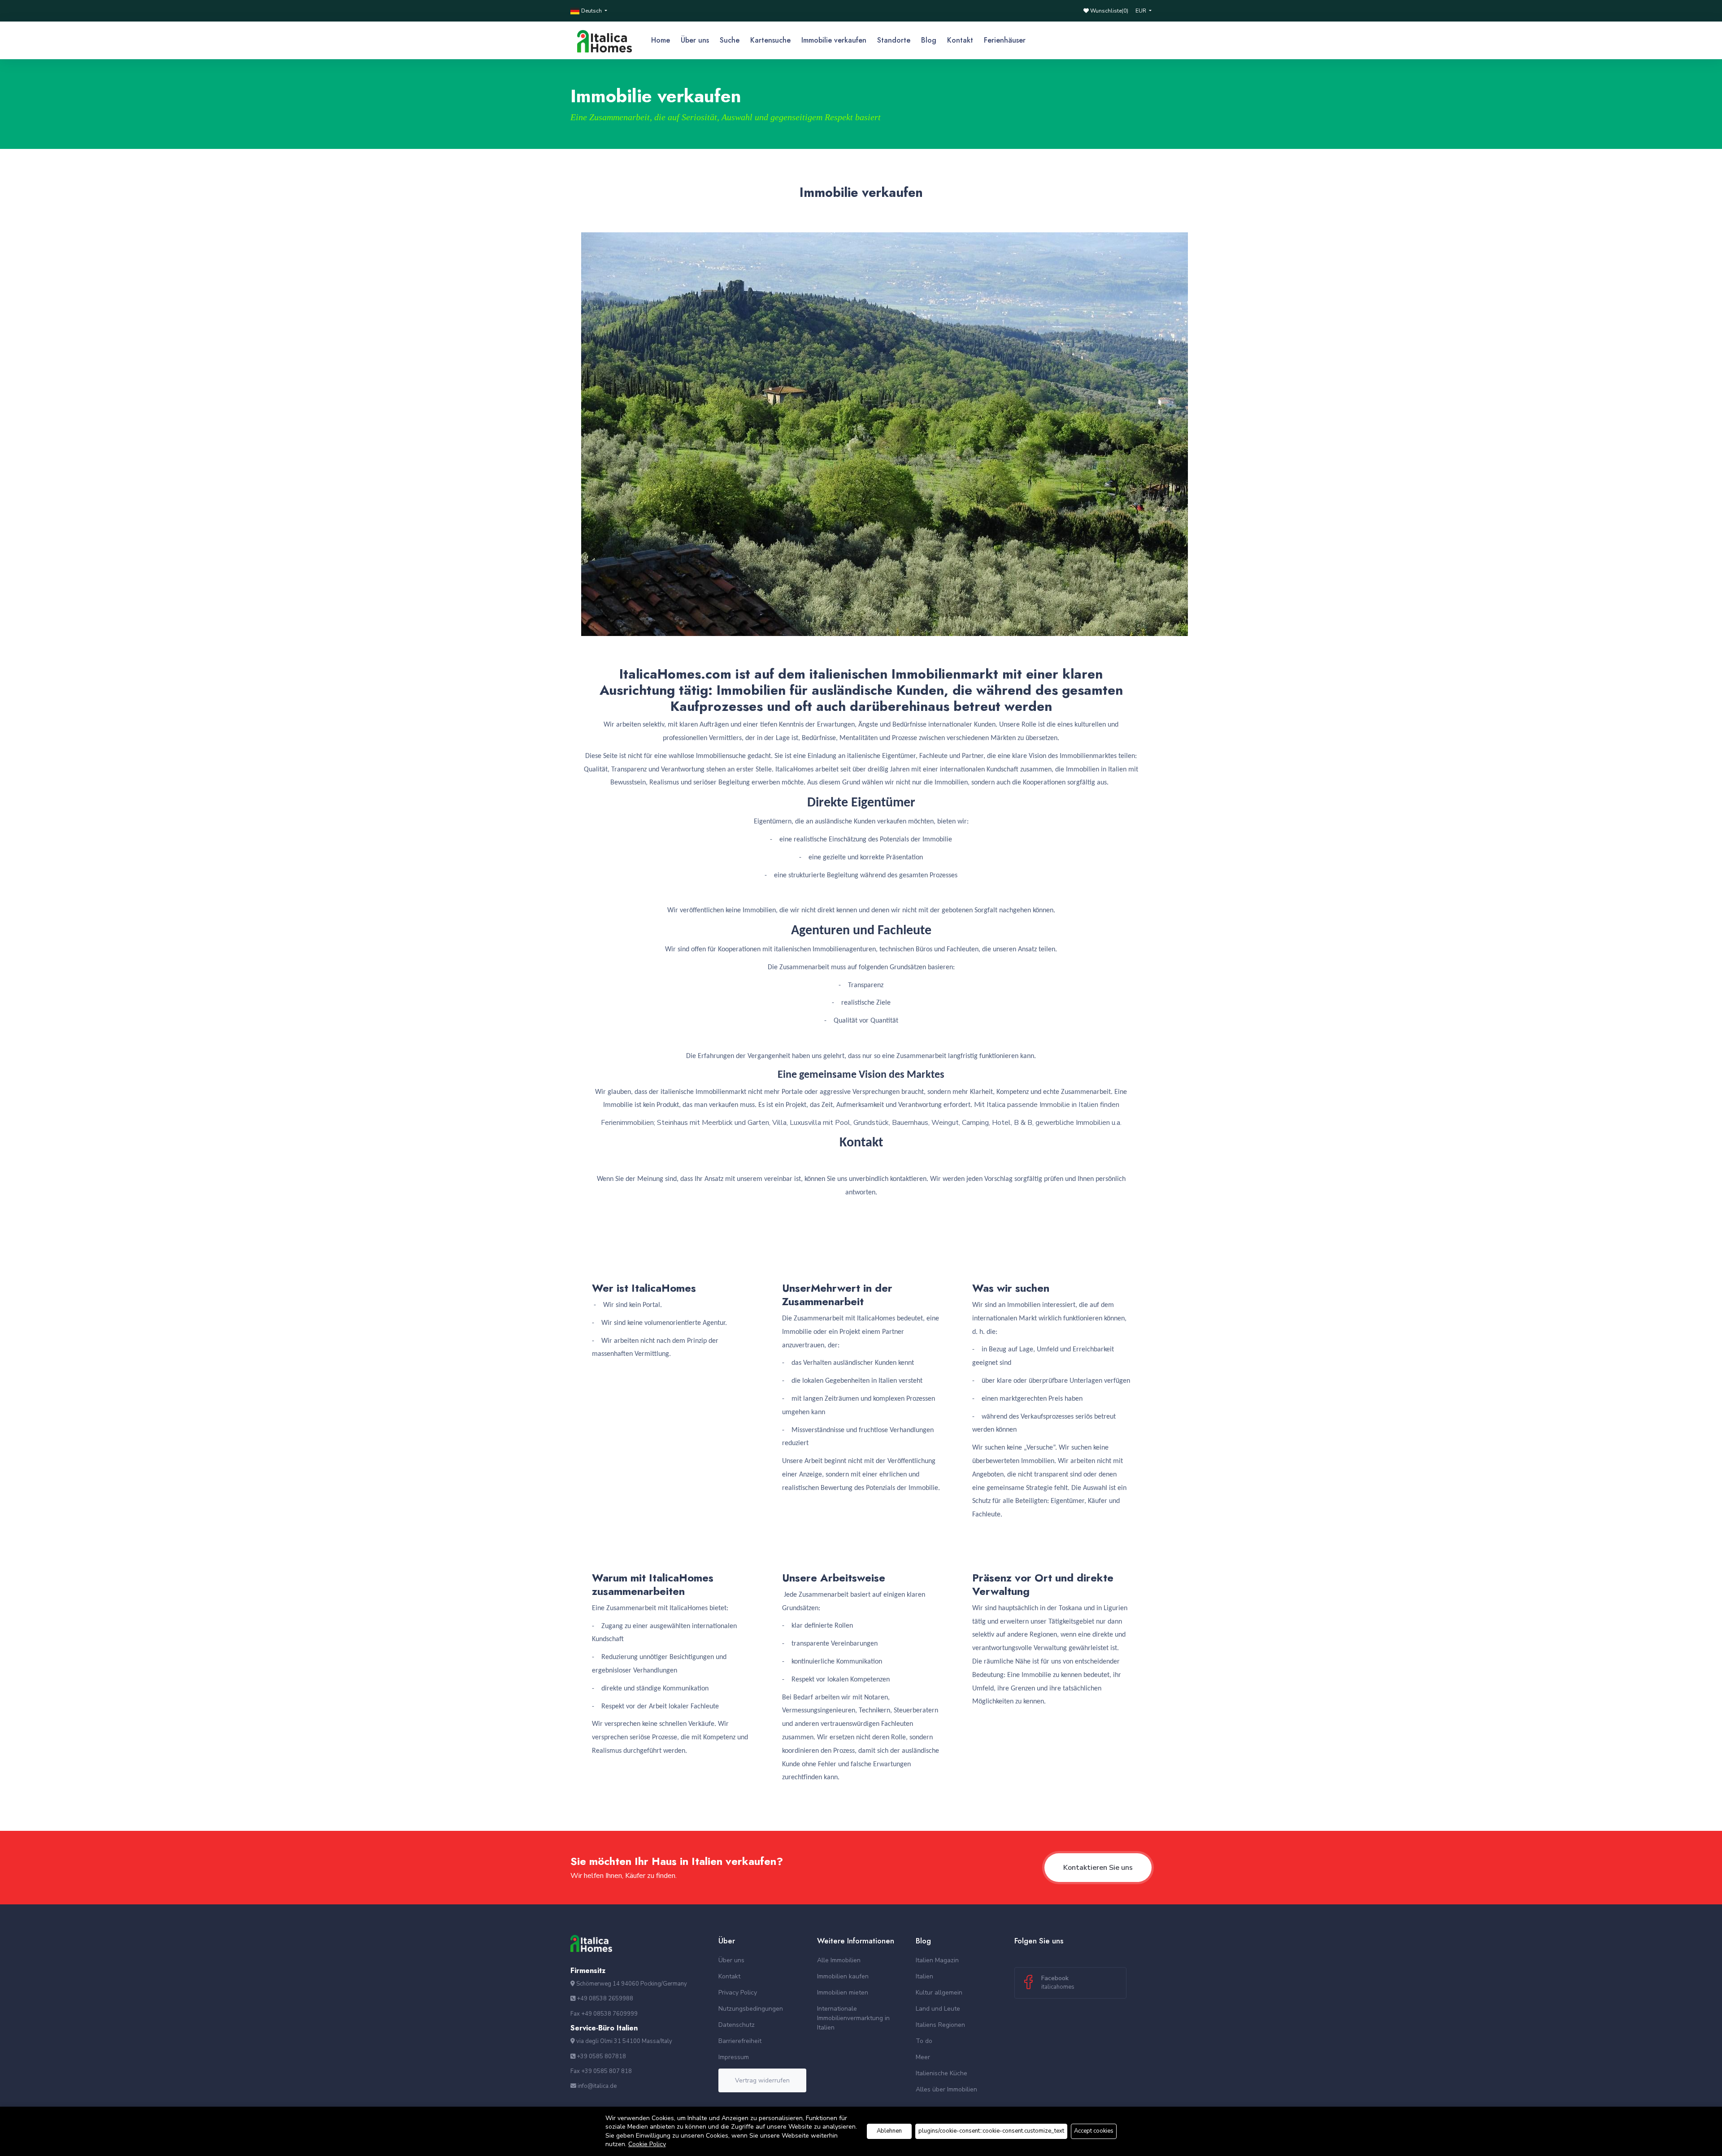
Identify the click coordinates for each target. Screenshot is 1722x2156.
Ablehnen (889, 2131)
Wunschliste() (1109, 11)
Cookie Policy (647, 2144)
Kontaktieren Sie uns (1098, 1868)
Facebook (1058, 1982)
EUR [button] (1141, 11)
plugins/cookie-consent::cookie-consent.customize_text (991, 2131)
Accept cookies (1094, 2131)
